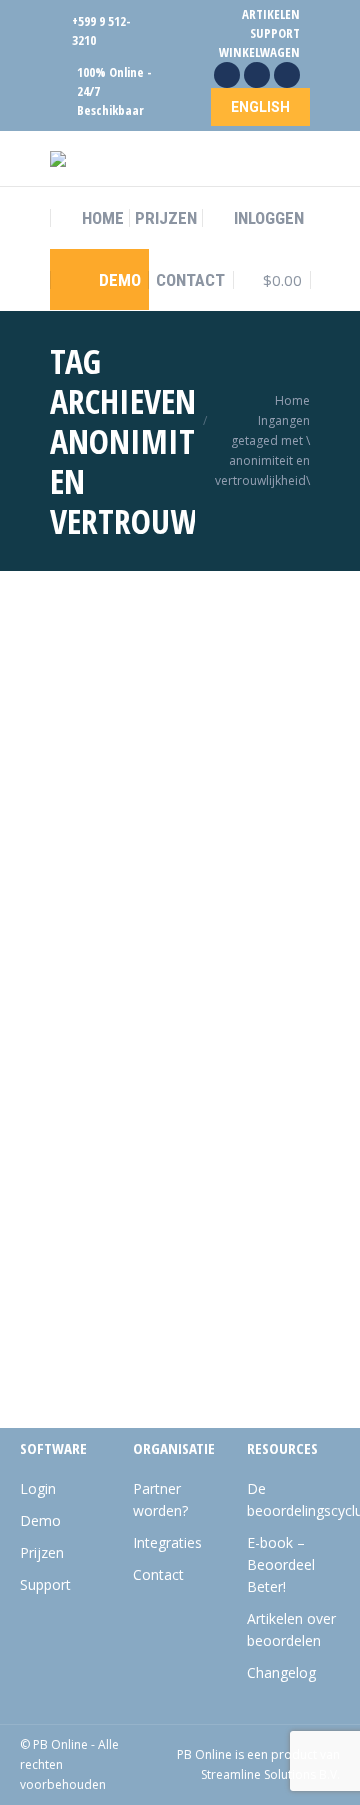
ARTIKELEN (271, 14)
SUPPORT (275, 33)
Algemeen (103, 866)
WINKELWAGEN (259, 52)
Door (158, 896)
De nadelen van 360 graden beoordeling (156, 827)
